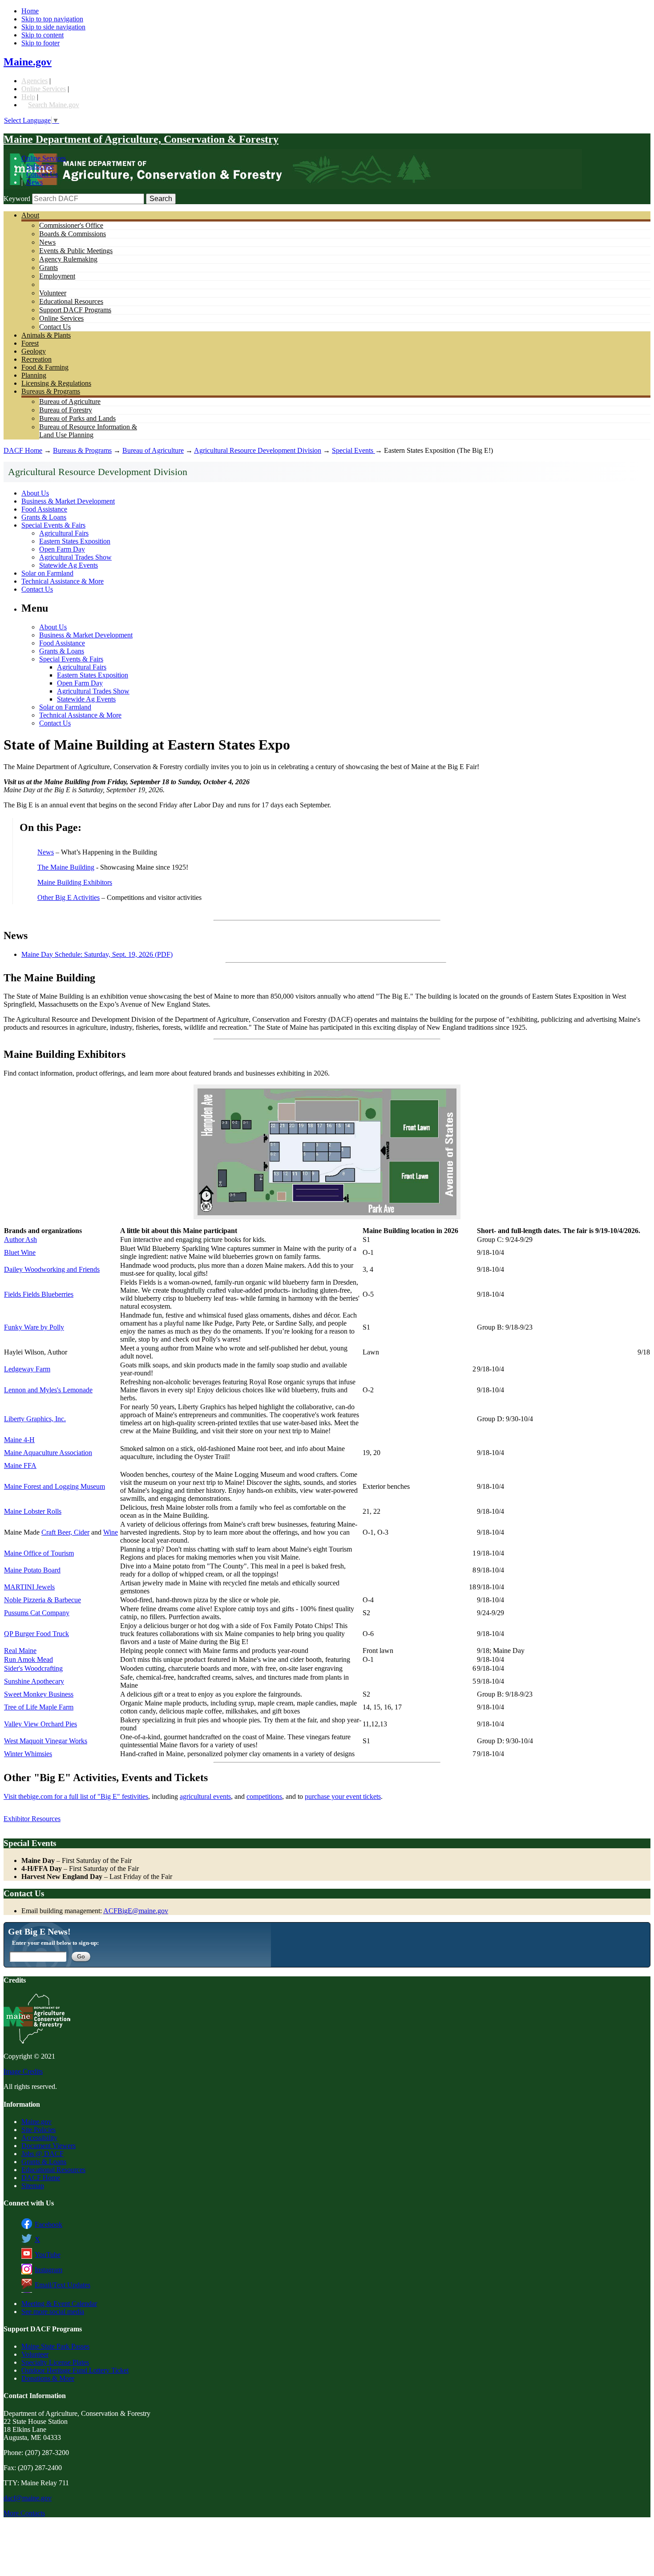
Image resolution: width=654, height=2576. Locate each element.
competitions (264, 1796)
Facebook (48, 2224)
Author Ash (20, 1240)
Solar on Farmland (47, 573)
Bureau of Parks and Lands (77, 418)
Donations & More (48, 2378)
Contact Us (42, 174)
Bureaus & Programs (51, 391)
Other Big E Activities (69, 897)
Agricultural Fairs (64, 533)
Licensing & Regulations (56, 383)
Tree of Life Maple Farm (39, 1707)
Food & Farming (45, 367)
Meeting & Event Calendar (59, 2304)
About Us (35, 493)
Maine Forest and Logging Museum (54, 1486)
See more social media (53, 2312)
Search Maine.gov (54, 105)
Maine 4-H (19, 1440)
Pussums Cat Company (37, 1613)
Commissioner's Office (71, 225)
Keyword (17, 199)
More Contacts (24, 2513)
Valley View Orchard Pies (40, 1724)
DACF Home (23, 450)
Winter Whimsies (28, 1754)
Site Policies (38, 2130)
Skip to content (42, 35)
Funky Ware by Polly (34, 1327)
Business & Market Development (68, 501)
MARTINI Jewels (29, 1587)
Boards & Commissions (73, 234)
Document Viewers (48, 2146)
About (30, 215)
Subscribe (40, 166)
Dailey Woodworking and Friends (52, 1269)
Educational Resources (71, 301)
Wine (111, 1532)
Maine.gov (28, 62)
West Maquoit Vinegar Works (46, 1741)
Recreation (36, 359)
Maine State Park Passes (55, 2346)
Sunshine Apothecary (34, 1681)
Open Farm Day (62, 549)
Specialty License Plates (55, 2362)
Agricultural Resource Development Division (258, 450)
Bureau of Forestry (66, 410)
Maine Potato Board (32, 1570)
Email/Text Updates (63, 2285)
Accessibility (39, 2138)
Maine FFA (20, 1465)
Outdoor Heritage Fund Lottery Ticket (75, 2370)
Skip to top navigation (52, 19)
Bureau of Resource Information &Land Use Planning (88, 431)
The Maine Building (66, 867)
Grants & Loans (44, 517)
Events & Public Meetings (76, 251)
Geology (34, 351)
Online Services (44, 89)
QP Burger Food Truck (36, 1634)
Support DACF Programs (75, 310)
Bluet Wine (20, 1252)
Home (30, 11)
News (34, 182)
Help (28, 97)
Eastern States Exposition (75, 541)
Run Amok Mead (28, 1659)
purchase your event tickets (343, 1796)
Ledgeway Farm (27, 1369)
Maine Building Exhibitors (75, 882)
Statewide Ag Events (69, 565)
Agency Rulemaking (68, 259)
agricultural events (205, 1796)
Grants (48, 268)
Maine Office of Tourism (39, 1553)
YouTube (48, 2255)
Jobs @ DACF (42, 2154)
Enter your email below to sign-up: (55, 1943)
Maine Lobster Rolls (33, 1511)
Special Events (353, 450)
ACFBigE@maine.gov (136, 1911)
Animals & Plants (46, 335)
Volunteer (53, 293)
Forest (30, 343)
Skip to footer (40, 43)
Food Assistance (44, 509)
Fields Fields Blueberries (39, 1294)
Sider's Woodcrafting (33, 1668)
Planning (34, 375)
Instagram (48, 2270)
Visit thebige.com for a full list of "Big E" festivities (76, 1796)
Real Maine (20, 1651)
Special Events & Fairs (53, 525)
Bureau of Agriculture (70, 401)
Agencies (34, 81)
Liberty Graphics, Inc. (35, 1419)
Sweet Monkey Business (39, 1694)
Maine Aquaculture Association (48, 1453)
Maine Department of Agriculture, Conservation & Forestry (141, 139)
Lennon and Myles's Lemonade (48, 1390)
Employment (57, 276)
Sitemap (33, 2186)
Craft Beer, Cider (65, 1532)
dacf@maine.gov (28, 2498)
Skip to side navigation (53, 27)
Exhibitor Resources (32, 1819)
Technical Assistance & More (63, 581)
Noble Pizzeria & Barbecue (42, 1600)
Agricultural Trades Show (75, 557)
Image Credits (23, 2071)
